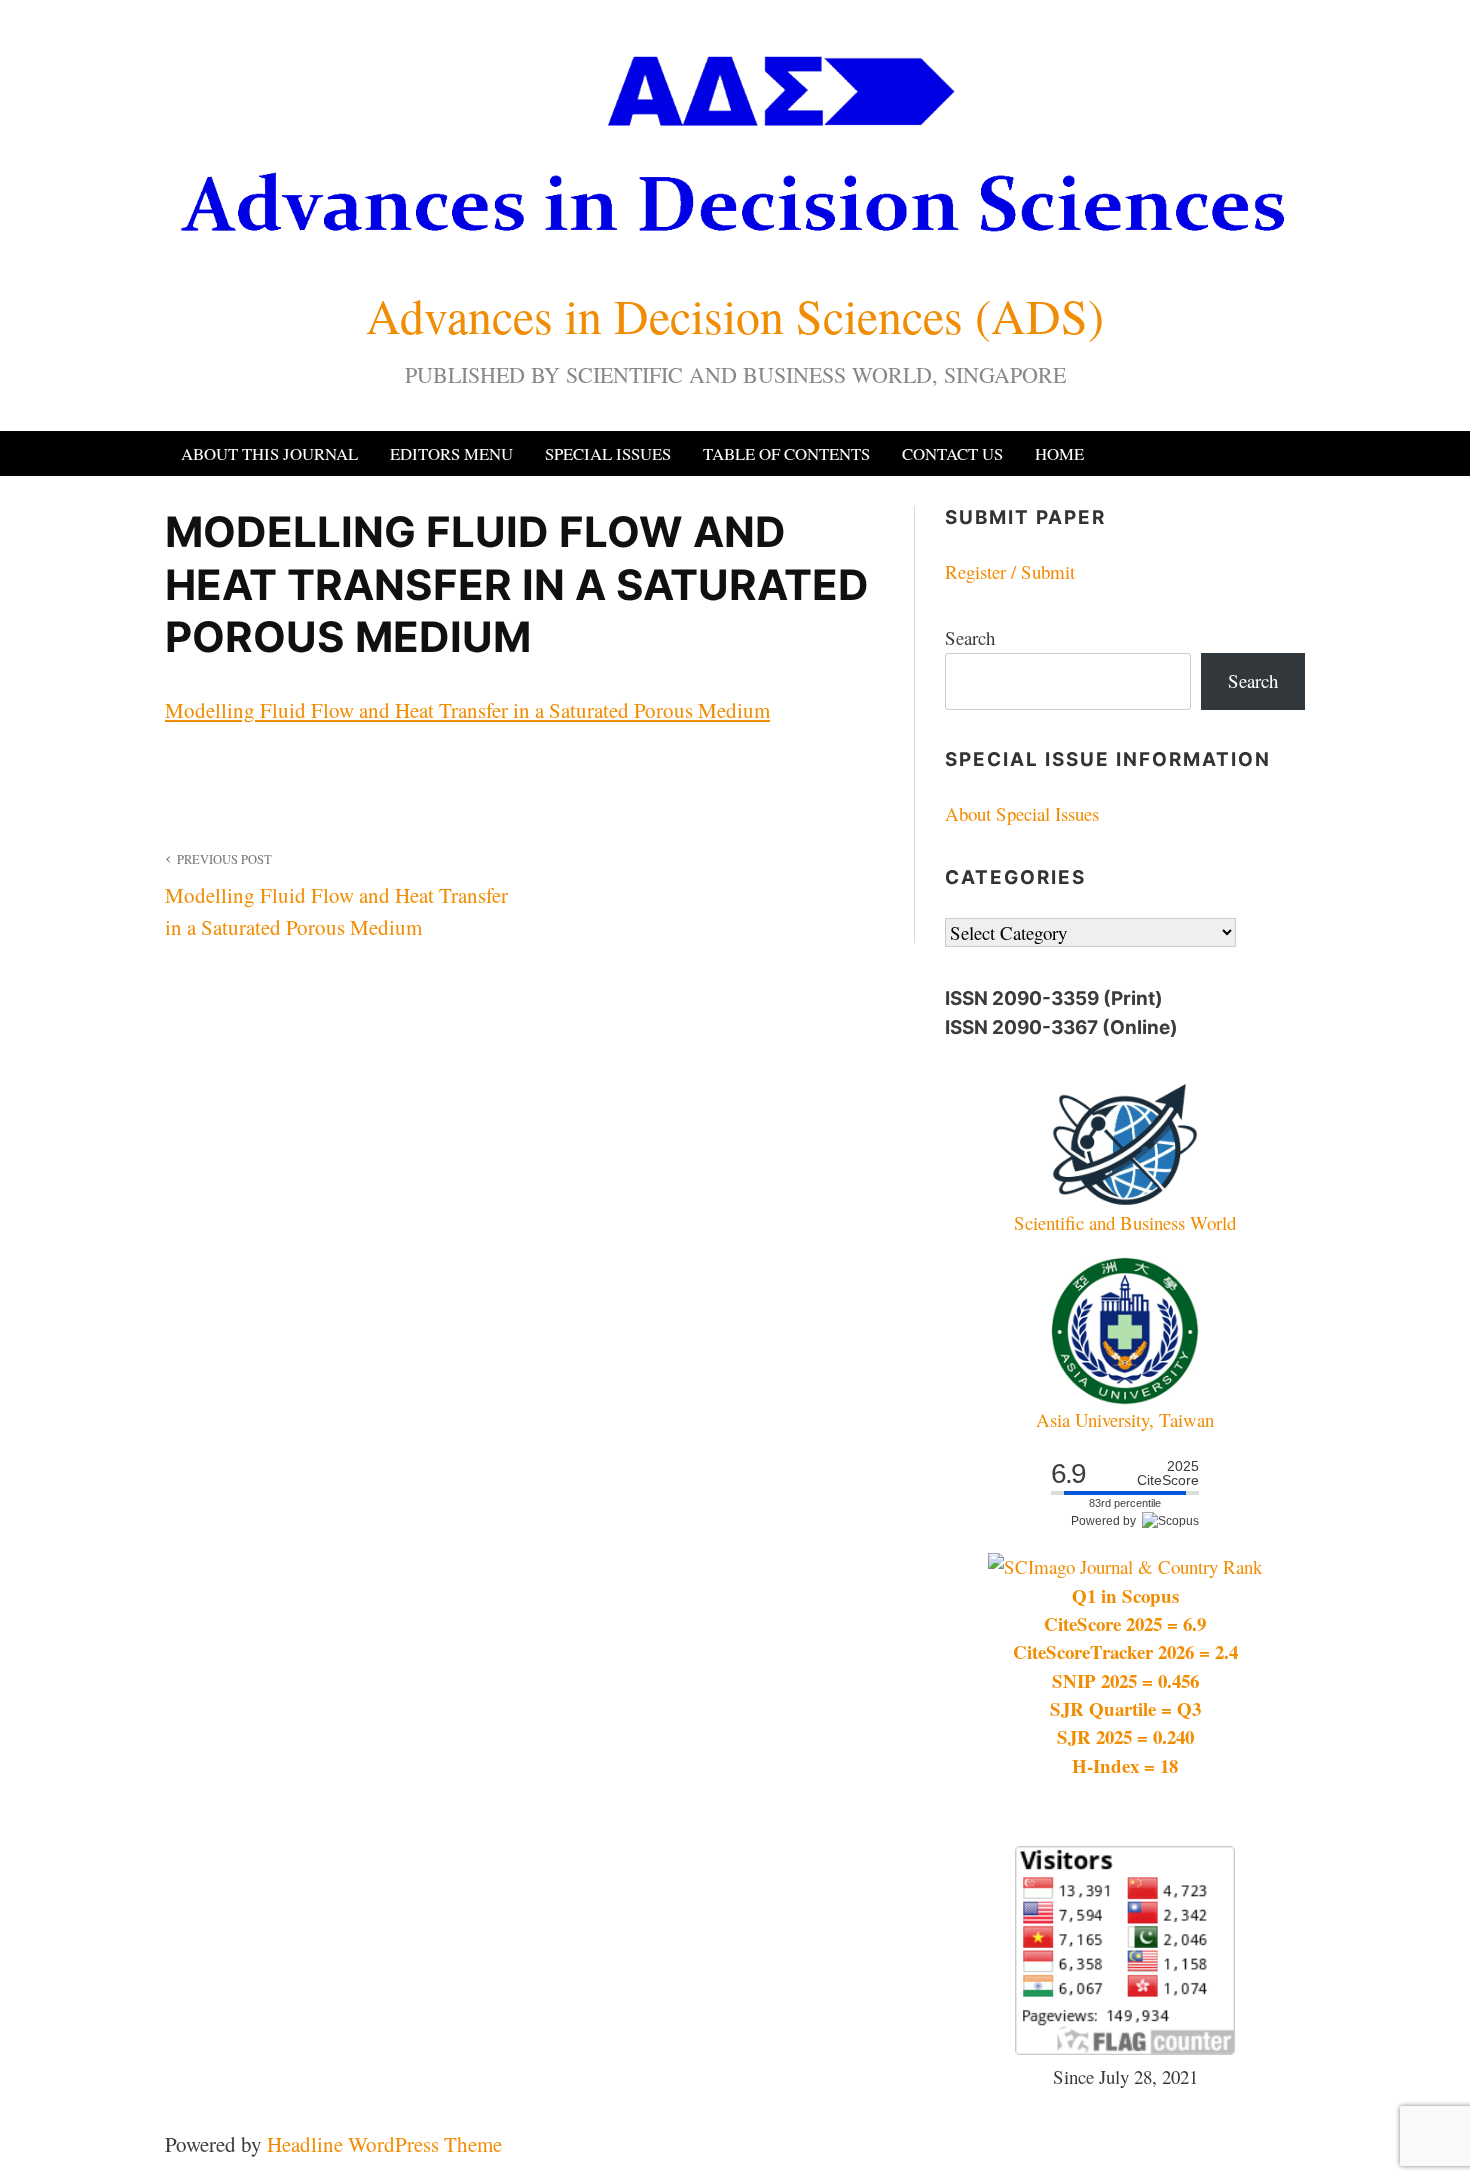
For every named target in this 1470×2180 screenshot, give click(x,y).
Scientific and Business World (1125, 1222)
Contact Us (952, 453)
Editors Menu (451, 453)
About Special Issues (1022, 813)
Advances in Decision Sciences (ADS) (735, 315)
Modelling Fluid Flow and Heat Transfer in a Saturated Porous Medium (467, 710)
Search (970, 637)
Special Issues (608, 453)
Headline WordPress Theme (384, 2144)
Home (1059, 453)
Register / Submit (1010, 571)
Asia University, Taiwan (1125, 1419)
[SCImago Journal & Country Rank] (1125, 1566)
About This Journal (269, 453)
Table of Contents (786, 453)
